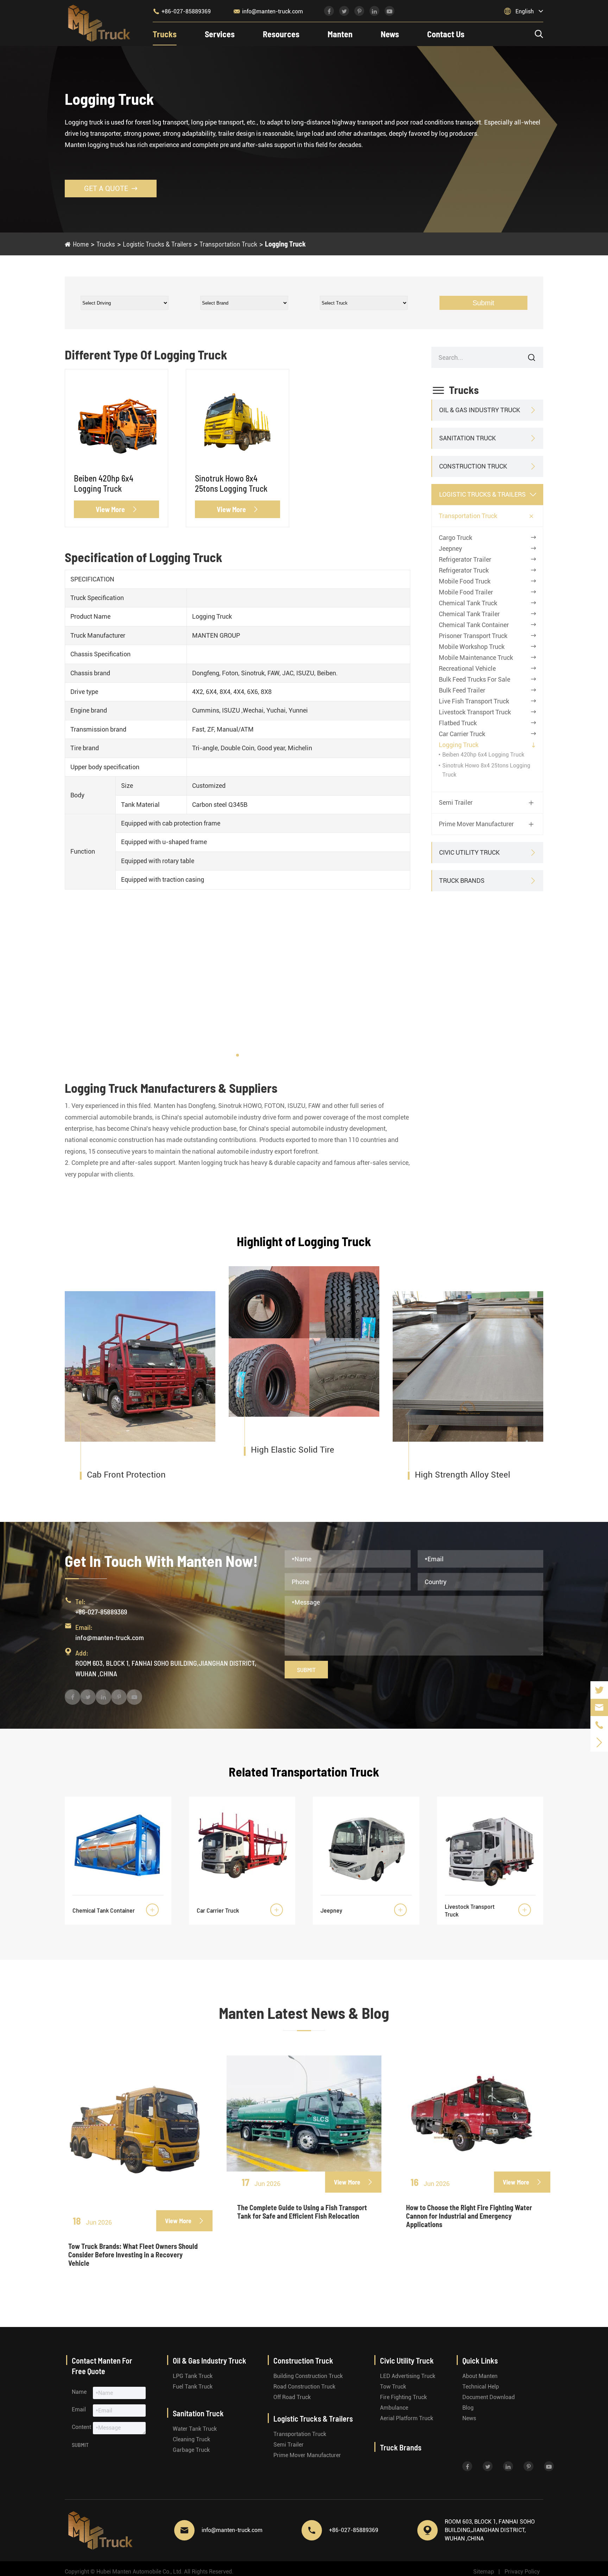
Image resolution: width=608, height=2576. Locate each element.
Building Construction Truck (308, 2376)
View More (117, 509)
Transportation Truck (228, 244)
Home (81, 244)
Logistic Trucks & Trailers (157, 244)
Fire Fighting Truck (403, 2397)
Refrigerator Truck (464, 570)
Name (79, 2392)
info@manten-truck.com (268, 11)
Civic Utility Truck (469, 853)
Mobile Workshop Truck (472, 647)
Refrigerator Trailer (465, 559)
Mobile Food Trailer (466, 592)
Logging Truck (285, 244)
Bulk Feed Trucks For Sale (474, 679)
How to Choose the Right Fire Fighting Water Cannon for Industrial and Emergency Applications (469, 2216)
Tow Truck (393, 2387)
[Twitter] (599, 1690)
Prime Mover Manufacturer (476, 824)
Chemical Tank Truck (468, 603)
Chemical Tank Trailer (469, 614)
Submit (483, 303)
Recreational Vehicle (467, 668)
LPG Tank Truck (193, 2376)
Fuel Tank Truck (193, 2387)
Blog (468, 2408)
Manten (340, 34)
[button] (237, 1055)
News (390, 34)
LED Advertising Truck (408, 2376)
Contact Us (446, 34)
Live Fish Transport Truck (474, 701)
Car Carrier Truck (462, 734)
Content (81, 2427)
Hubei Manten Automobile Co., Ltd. (140, 2572)
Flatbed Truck (458, 723)
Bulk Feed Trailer (462, 690)
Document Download (489, 2397)
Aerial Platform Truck (407, 2418)
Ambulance (394, 2408)
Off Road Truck (292, 2397)
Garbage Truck (191, 2450)
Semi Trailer (456, 803)
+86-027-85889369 (182, 11)
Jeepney (450, 549)
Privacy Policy (522, 2572)
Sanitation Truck (467, 438)
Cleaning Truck (191, 2439)
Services (220, 34)
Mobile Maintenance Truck (476, 658)
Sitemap (484, 2572)
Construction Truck (473, 467)
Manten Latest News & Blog (304, 2013)
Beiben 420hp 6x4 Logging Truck (104, 483)
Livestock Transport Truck (475, 712)
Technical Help (481, 2387)
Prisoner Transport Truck (473, 636)
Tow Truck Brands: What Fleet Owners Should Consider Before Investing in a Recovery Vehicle (133, 2255)
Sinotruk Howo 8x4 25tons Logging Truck (231, 483)
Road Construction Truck (304, 2387)
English (525, 11)
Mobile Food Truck (465, 581)
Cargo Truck (455, 538)
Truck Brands (462, 881)
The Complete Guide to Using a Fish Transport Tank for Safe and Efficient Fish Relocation (302, 2212)
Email (79, 2409)
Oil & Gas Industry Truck (480, 410)
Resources (281, 34)
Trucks (165, 34)
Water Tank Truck (195, 2429)
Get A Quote (111, 189)
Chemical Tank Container (474, 625)
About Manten (480, 2376)
